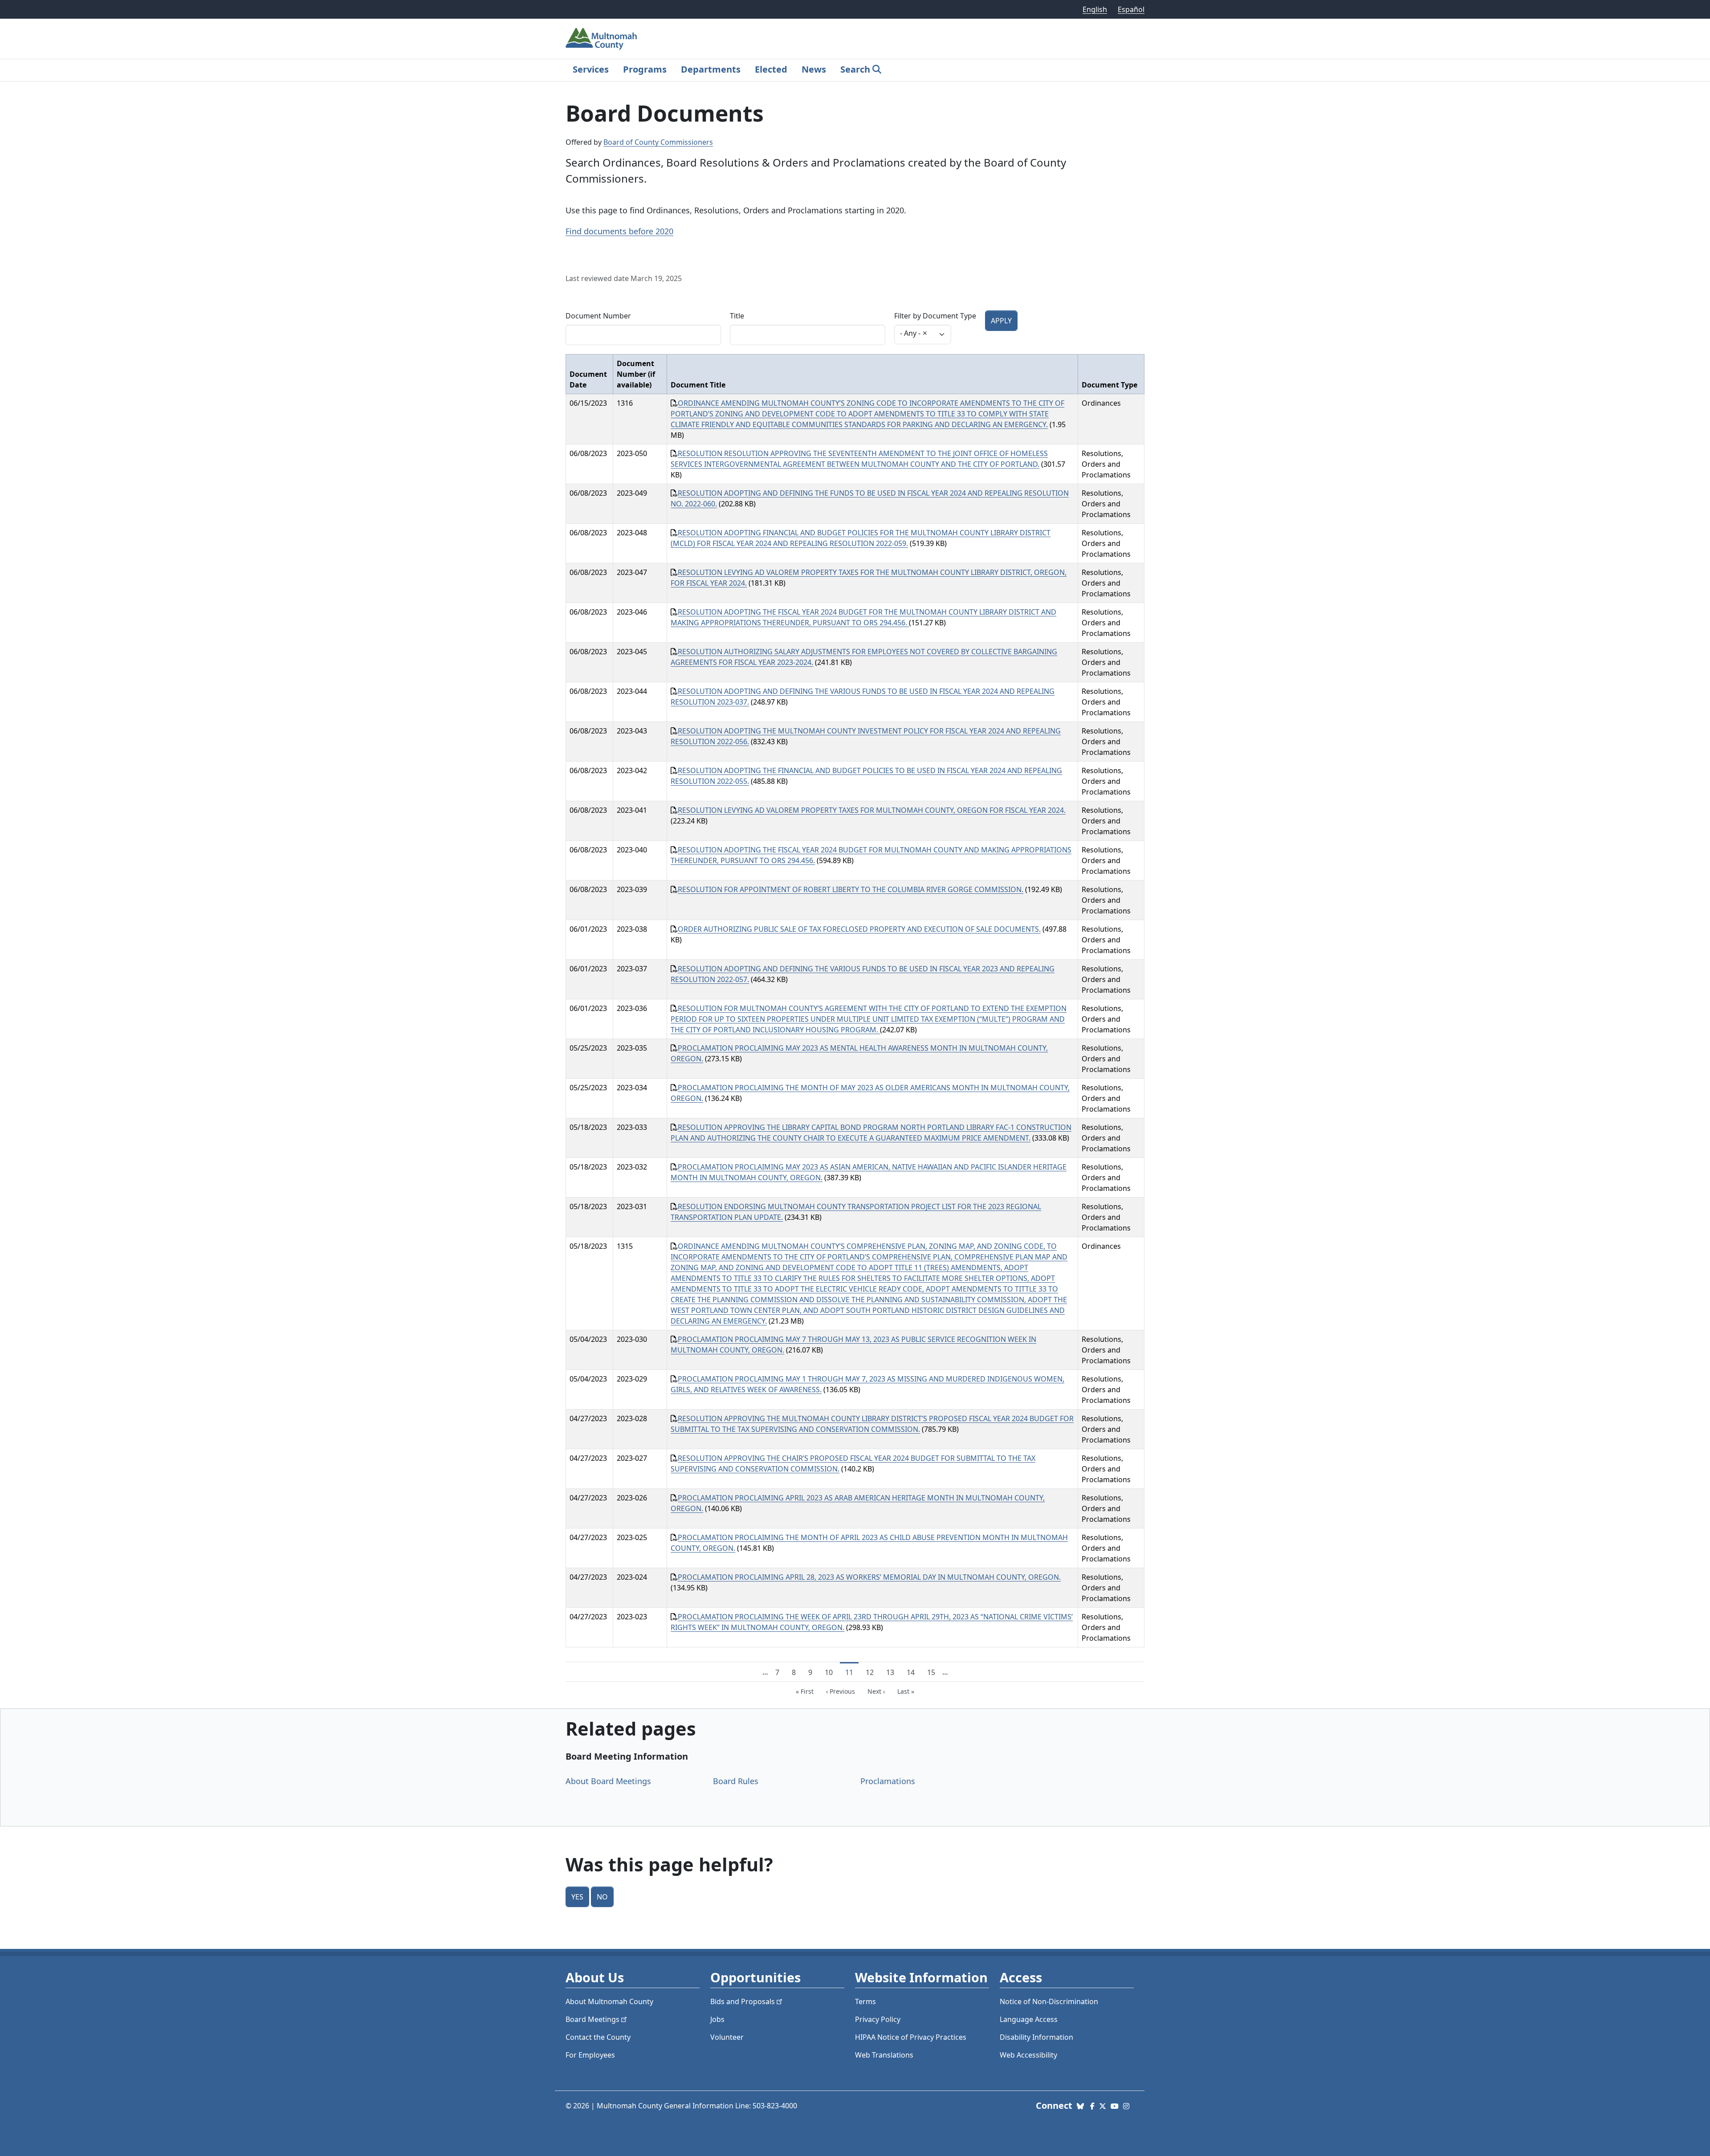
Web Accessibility (1028, 2055)
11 (852, 1672)
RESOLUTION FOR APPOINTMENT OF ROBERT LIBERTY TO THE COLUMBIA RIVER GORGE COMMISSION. (851, 889)
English (1095, 9)
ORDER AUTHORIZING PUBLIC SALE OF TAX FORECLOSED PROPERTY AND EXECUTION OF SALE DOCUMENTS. (859, 929)
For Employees (590, 2055)
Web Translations (884, 2055)
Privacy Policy (878, 2019)
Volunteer (727, 2037)
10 (831, 1672)
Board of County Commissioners (658, 142)
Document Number (598, 316)
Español (1131, 9)
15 (934, 1672)
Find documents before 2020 (619, 231)
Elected (771, 69)
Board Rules (736, 1781)
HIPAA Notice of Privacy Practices (911, 2037)
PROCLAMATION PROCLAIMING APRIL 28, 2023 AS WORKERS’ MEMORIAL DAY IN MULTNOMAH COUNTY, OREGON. (869, 1577)
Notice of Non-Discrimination (1049, 2001)
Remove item (925, 333)
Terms (865, 2001)
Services (591, 69)
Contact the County (598, 2037)
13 (893, 1672)
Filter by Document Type (935, 316)
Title (737, 316)
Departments (711, 69)
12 (872, 1672)
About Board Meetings (608, 1781)
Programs (645, 69)
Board (592, 2019)
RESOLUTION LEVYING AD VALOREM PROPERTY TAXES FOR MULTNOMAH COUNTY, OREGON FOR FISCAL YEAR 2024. (872, 810)
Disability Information (1036, 2037)
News (814, 69)
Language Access (1029, 2019)
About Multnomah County (609, 2001)
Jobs (717, 2019)
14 (913, 1672)
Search (855, 69)
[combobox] (923, 334)
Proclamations (888, 1781)
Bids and (743, 2001)
